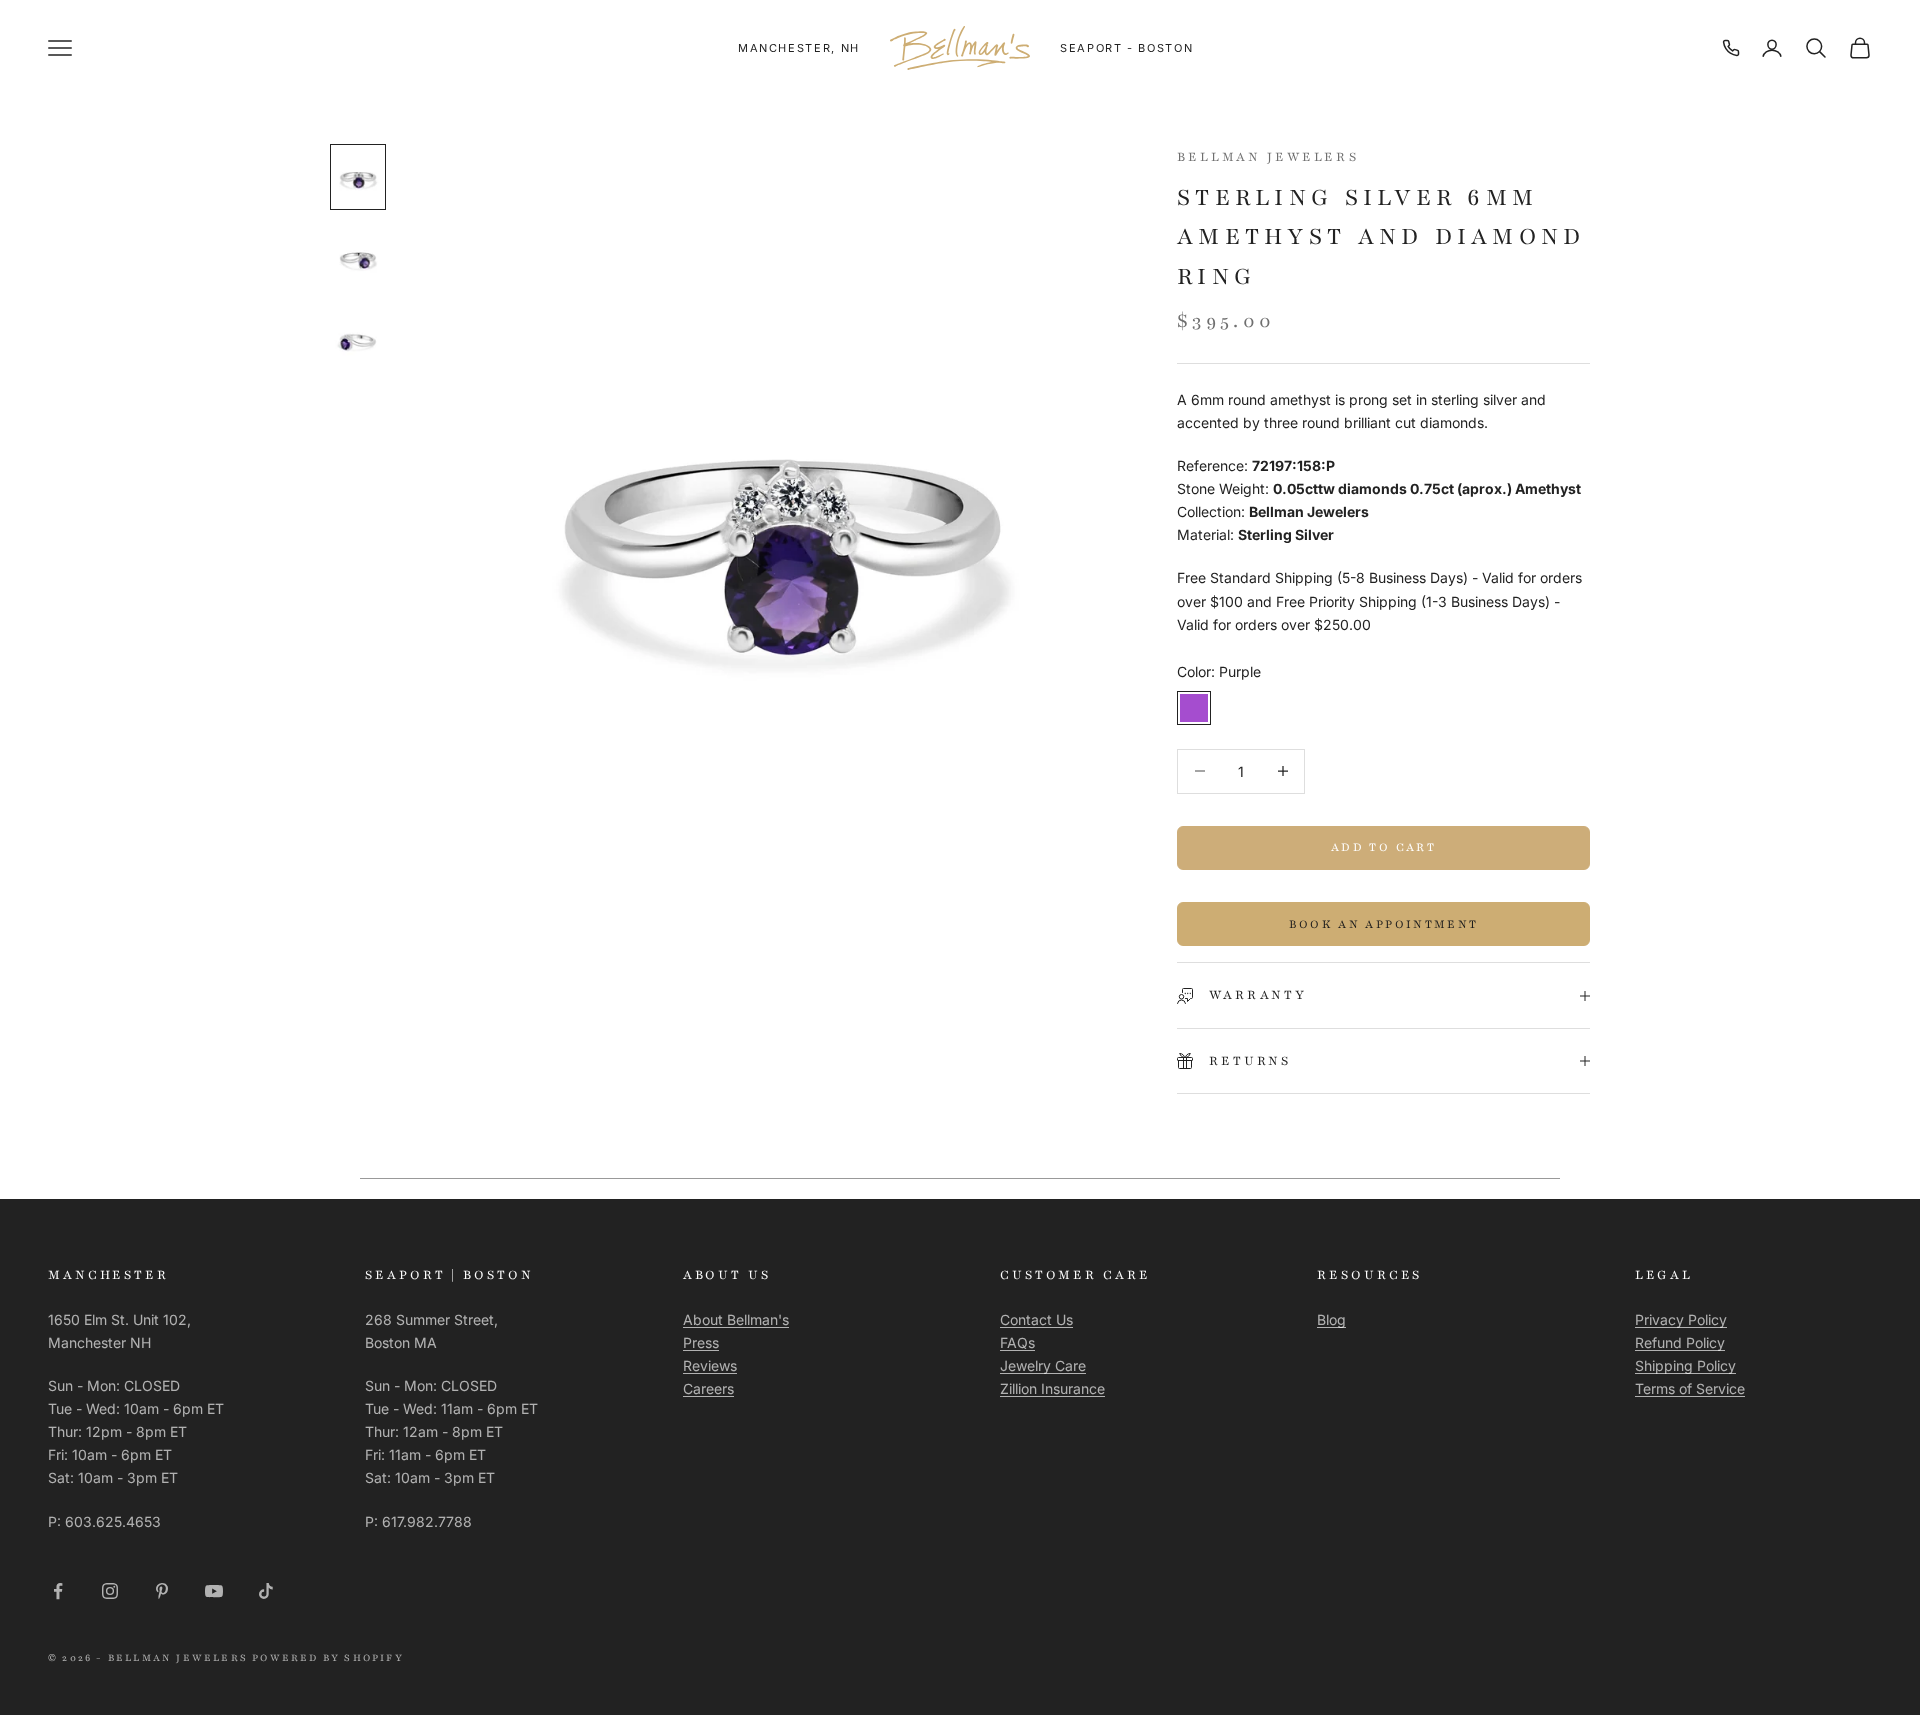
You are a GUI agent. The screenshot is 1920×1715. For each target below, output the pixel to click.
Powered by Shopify (328, 1657)
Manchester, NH (799, 48)
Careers (708, 1388)
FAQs (1017, 1342)
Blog (1331, 1319)
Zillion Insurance (1052, 1388)
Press (701, 1342)
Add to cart (1383, 847)
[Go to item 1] (358, 177)
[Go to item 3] (358, 341)
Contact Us (1036, 1319)
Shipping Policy (1685, 1365)
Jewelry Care (1043, 1365)
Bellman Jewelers (1268, 157)
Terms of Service (1690, 1388)
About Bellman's (736, 1319)
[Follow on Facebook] (58, 1591)
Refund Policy (1680, 1342)
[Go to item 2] (358, 259)
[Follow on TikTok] (266, 1591)
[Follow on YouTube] (214, 1591)
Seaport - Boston (1126, 48)
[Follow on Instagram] (110, 1591)
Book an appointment (1383, 924)
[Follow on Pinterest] (162, 1591)
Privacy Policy (1681, 1319)
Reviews (710, 1365)
